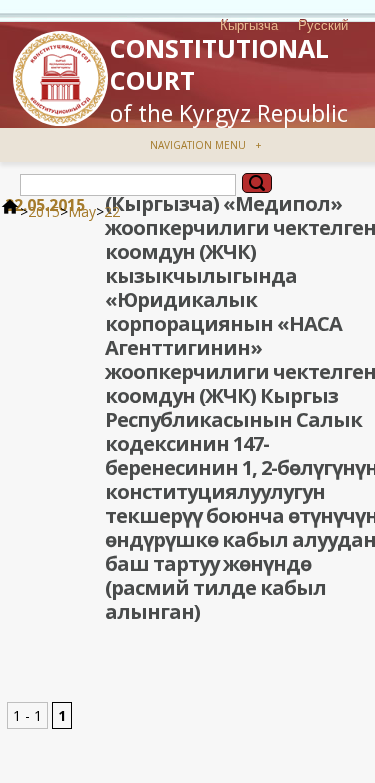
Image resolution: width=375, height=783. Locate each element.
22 (112, 211)
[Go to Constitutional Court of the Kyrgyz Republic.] (10, 211)
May (82, 211)
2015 (44, 211)
